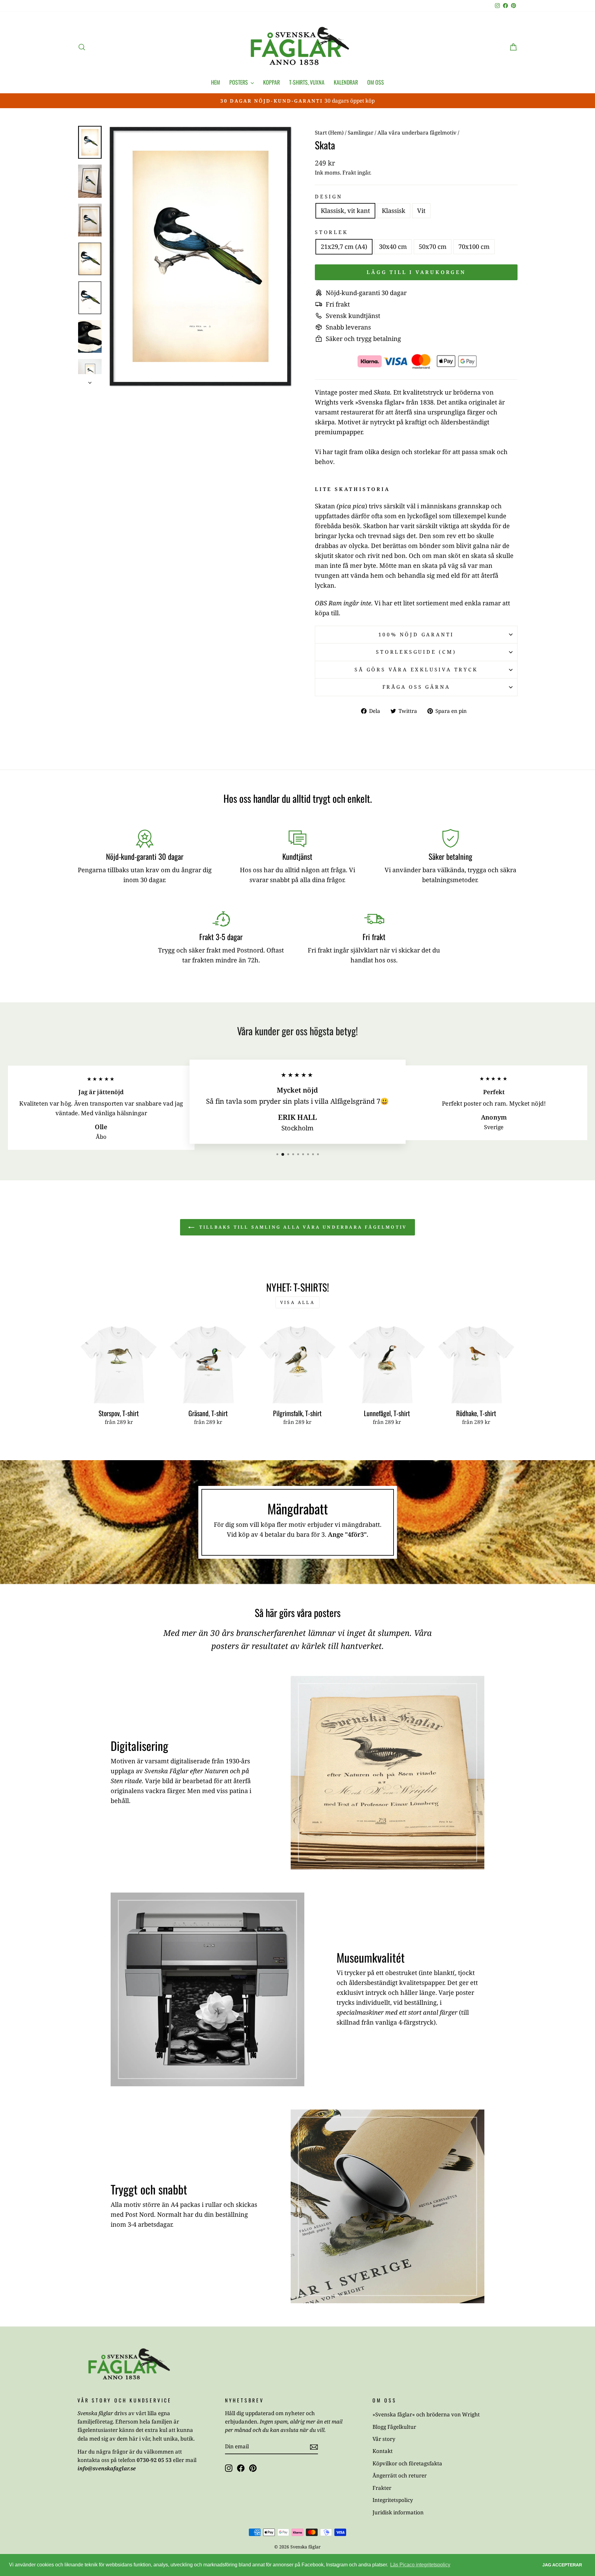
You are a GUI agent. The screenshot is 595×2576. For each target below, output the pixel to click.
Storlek (331, 232)
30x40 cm (393, 247)
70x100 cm (474, 247)
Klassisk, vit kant (345, 211)
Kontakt (383, 2451)
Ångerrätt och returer (400, 2475)
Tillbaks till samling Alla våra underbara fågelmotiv (302, 1227)
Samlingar (361, 133)
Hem (216, 82)
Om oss (376, 82)
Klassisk (394, 211)
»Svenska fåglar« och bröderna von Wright (426, 2414)
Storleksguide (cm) (416, 652)
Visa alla (297, 1302)
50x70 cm (433, 247)
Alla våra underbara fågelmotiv (417, 133)
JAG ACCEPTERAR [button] (562, 2565)
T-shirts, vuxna (307, 82)
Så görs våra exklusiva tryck (416, 669)
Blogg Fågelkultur (394, 2427)
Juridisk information (398, 2512)
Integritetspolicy (393, 2500)
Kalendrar (346, 82)
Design (329, 197)
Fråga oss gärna (416, 687)
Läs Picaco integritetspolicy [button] (420, 2565)
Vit (421, 211)
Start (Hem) (329, 133)
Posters (239, 82)
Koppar (271, 82)
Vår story (384, 2439)
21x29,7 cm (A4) (344, 247)
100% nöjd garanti (416, 634)
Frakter (382, 2488)
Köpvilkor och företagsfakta (407, 2463)
